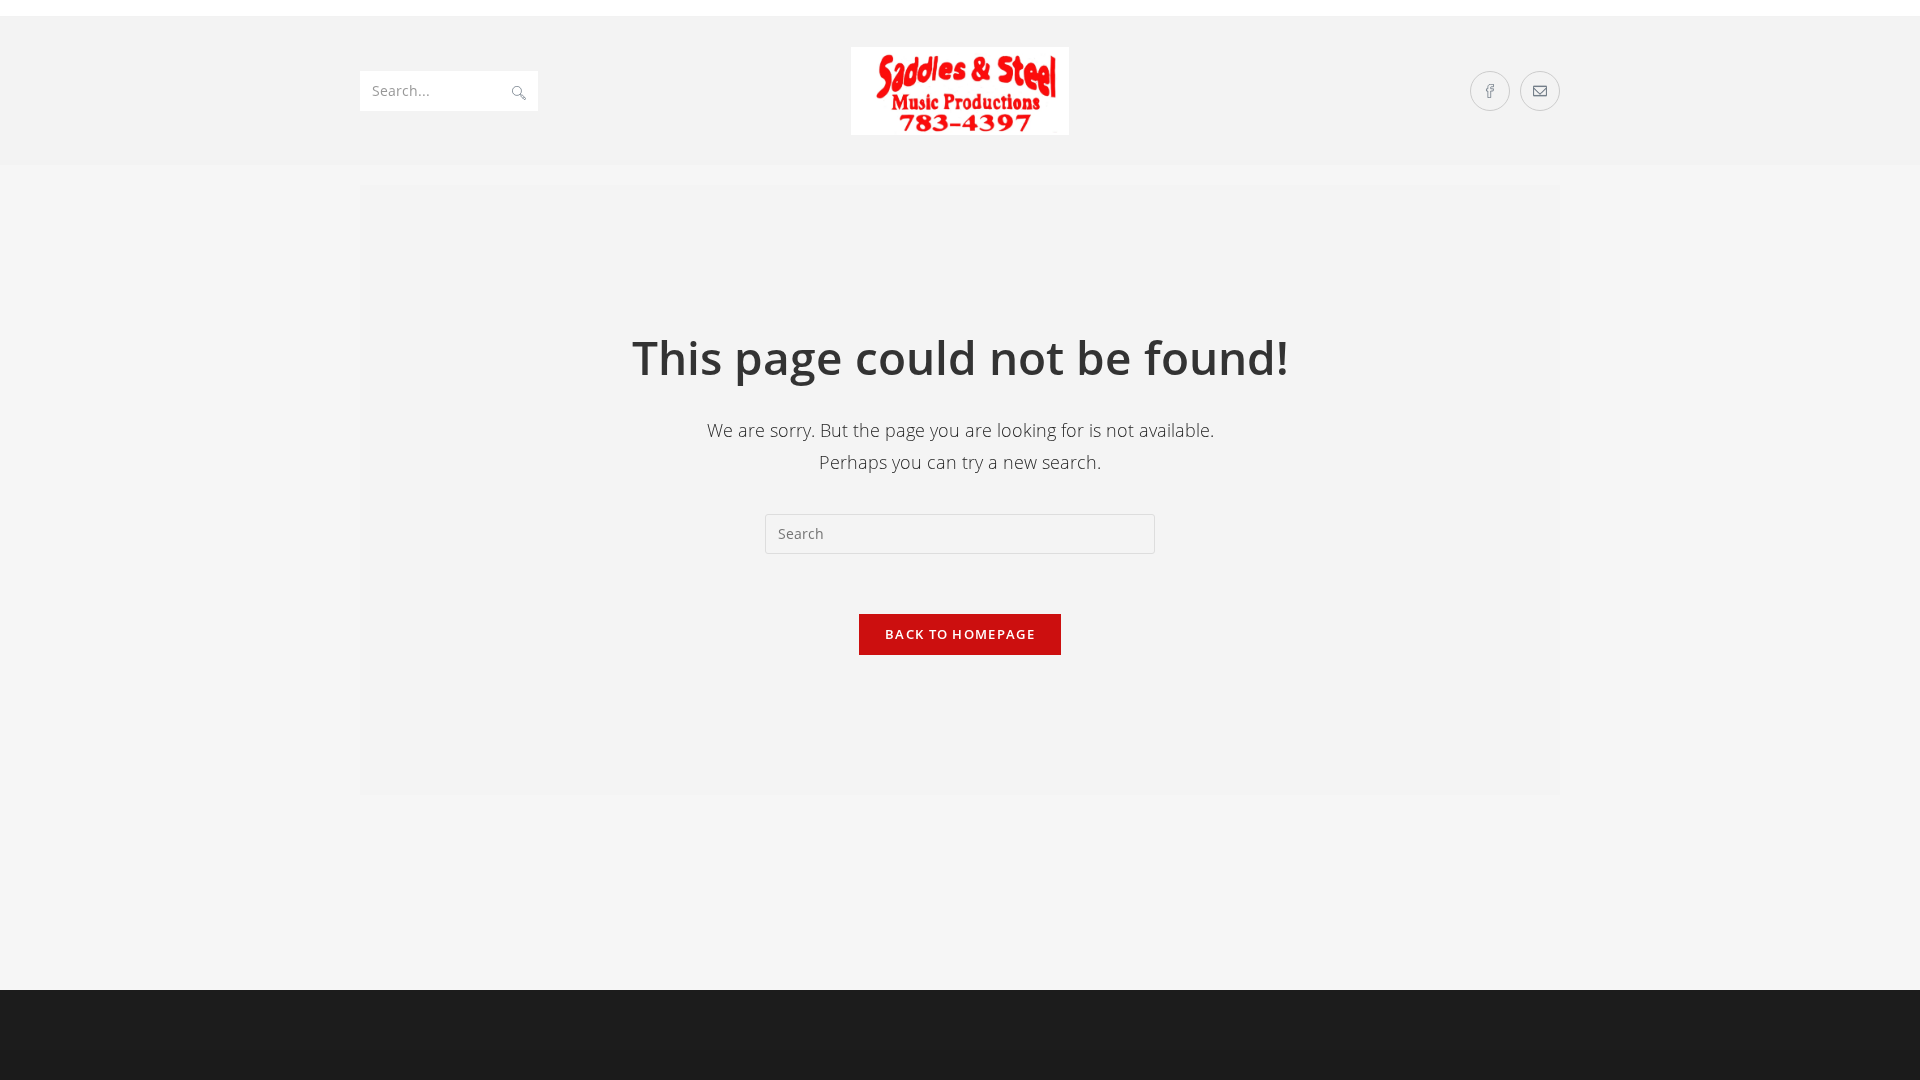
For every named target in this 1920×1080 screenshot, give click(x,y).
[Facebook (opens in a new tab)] (1490, 91)
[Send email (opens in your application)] (1540, 91)
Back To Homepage (960, 634)
